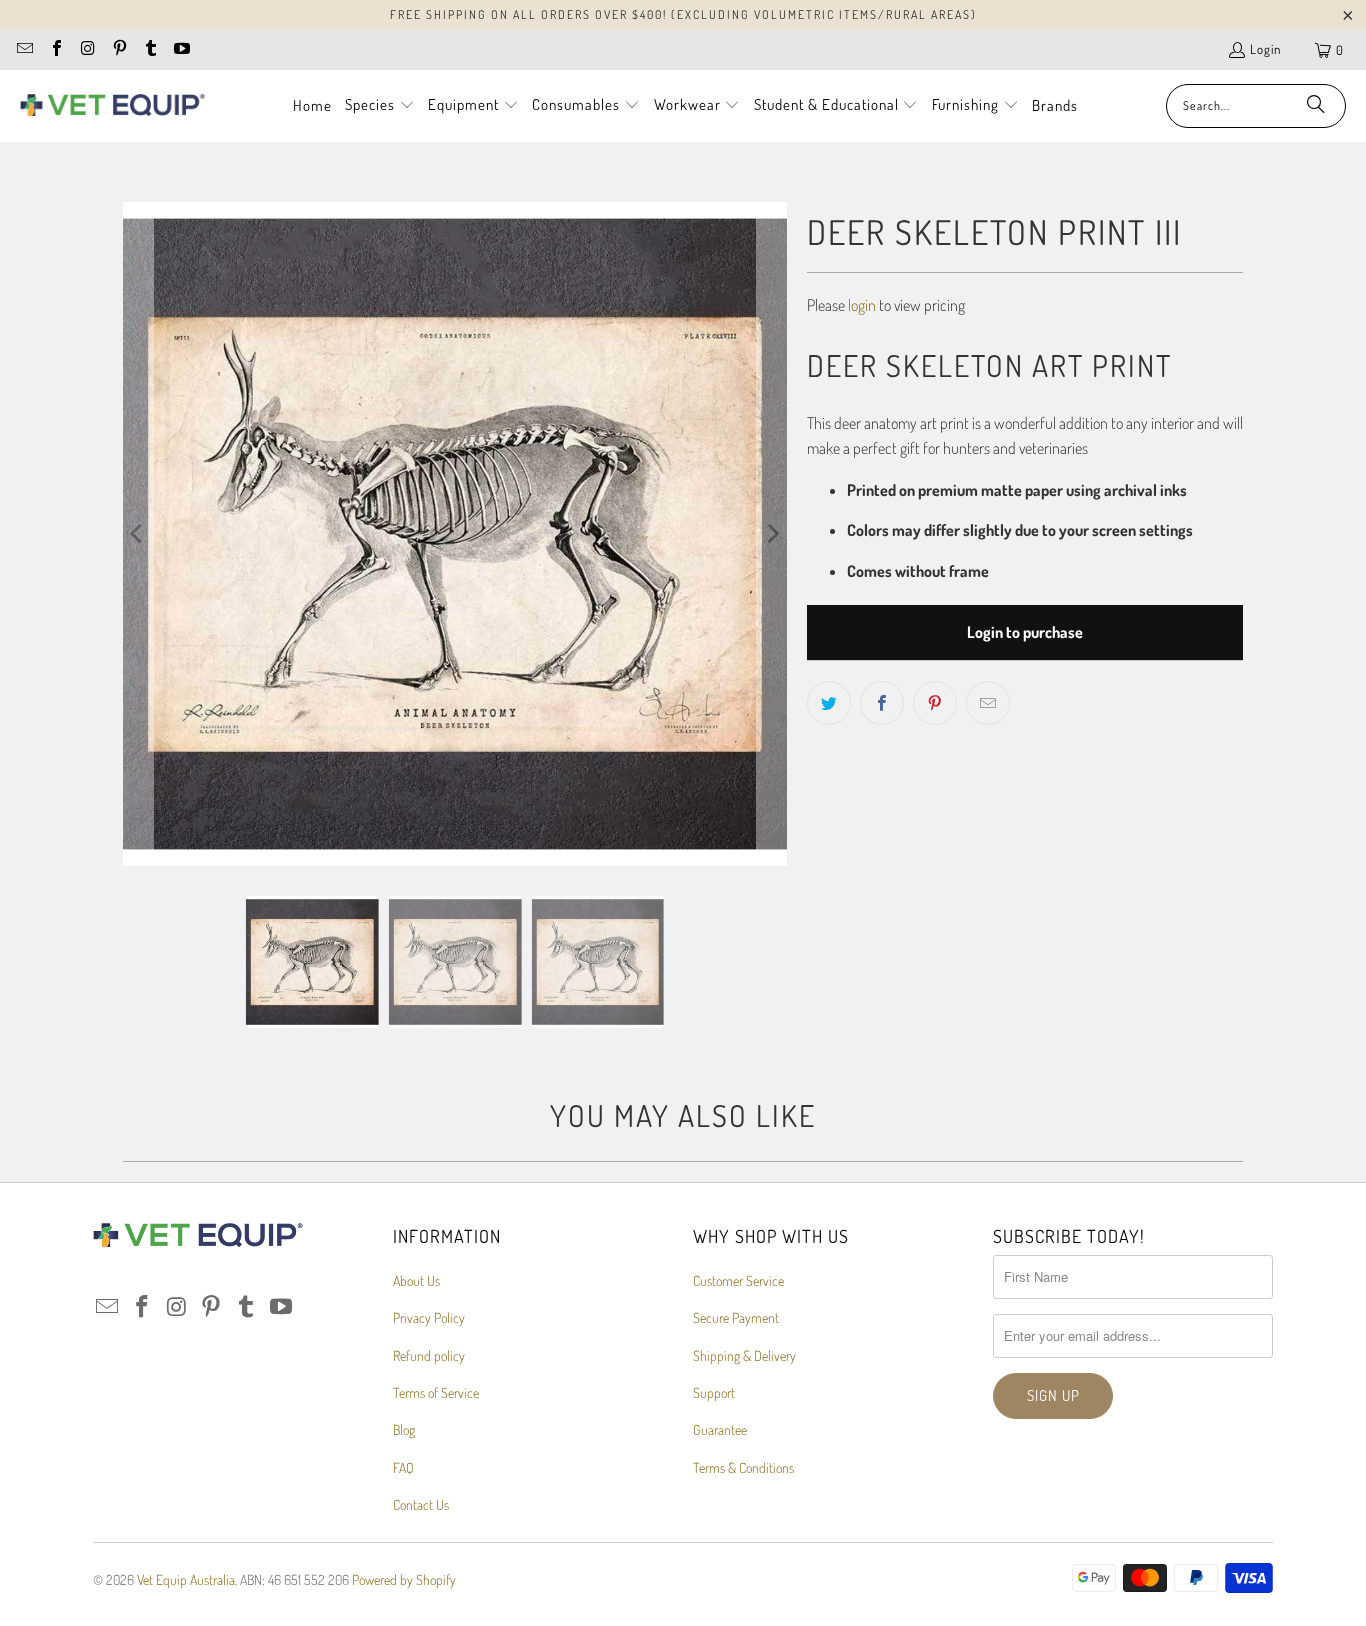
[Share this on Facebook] (882, 703)
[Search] (1316, 106)
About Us (416, 1280)
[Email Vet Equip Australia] (24, 50)
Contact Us (421, 1504)
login (862, 305)
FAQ (403, 1467)
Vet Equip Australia (186, 1579)
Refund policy (429, 1355)
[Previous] (138, 534)
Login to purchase (1025, 632)
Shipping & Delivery (744, 1355)
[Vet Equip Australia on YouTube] (181, 50)
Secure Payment (736, 1317)
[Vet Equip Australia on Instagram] (87, 50)
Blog (404, 1429)
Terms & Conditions (743, 1467)
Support (714, 1392)
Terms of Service (436, 1392)
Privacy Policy (429, 1317)
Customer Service (738, 1280)
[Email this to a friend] (988, 703)
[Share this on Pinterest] (935, 703)
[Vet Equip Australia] (112, 106)
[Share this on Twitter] (829, 703)
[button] (380, 106)
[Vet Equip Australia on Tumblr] (150, 50)
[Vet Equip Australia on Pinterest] (118, 50)
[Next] (772, 534)
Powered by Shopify (404, 1579)
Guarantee (720, 1429)
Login (1265, 49)
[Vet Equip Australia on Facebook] (55, 50)
